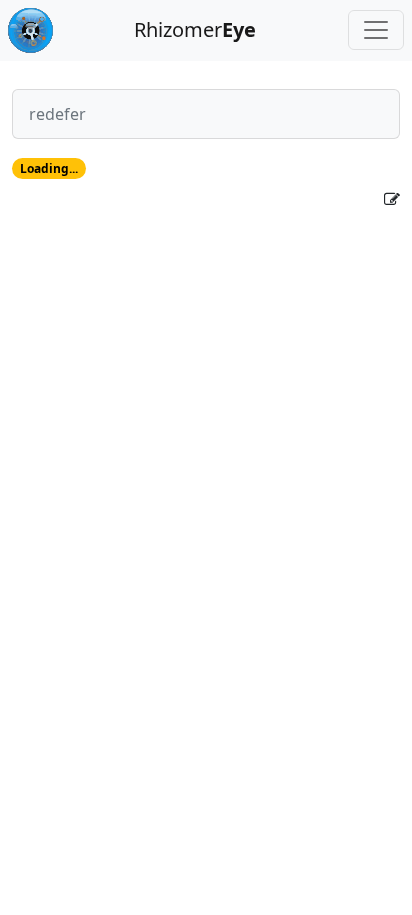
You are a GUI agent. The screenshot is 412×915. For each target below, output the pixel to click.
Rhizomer (195, 29)
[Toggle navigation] (376, 30)
